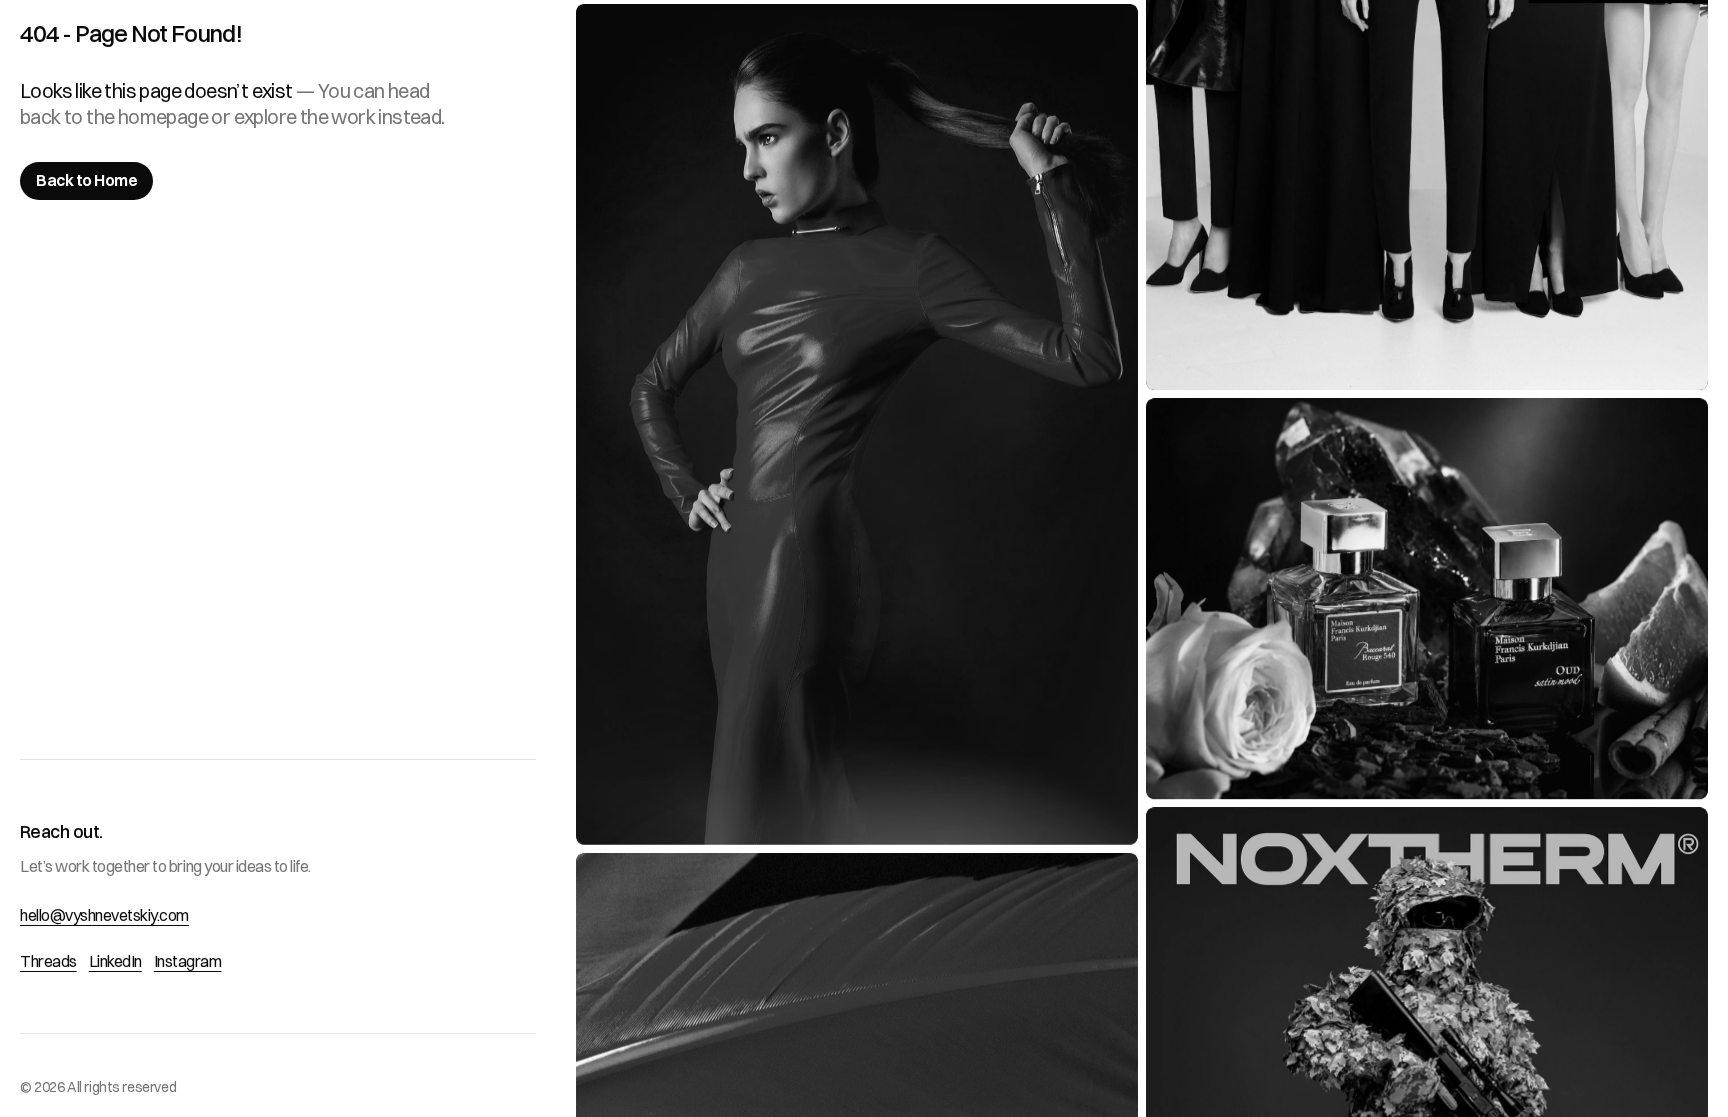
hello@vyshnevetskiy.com (104, 915)
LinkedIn (115, 961)
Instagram (188, 961)
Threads (48, 961)
